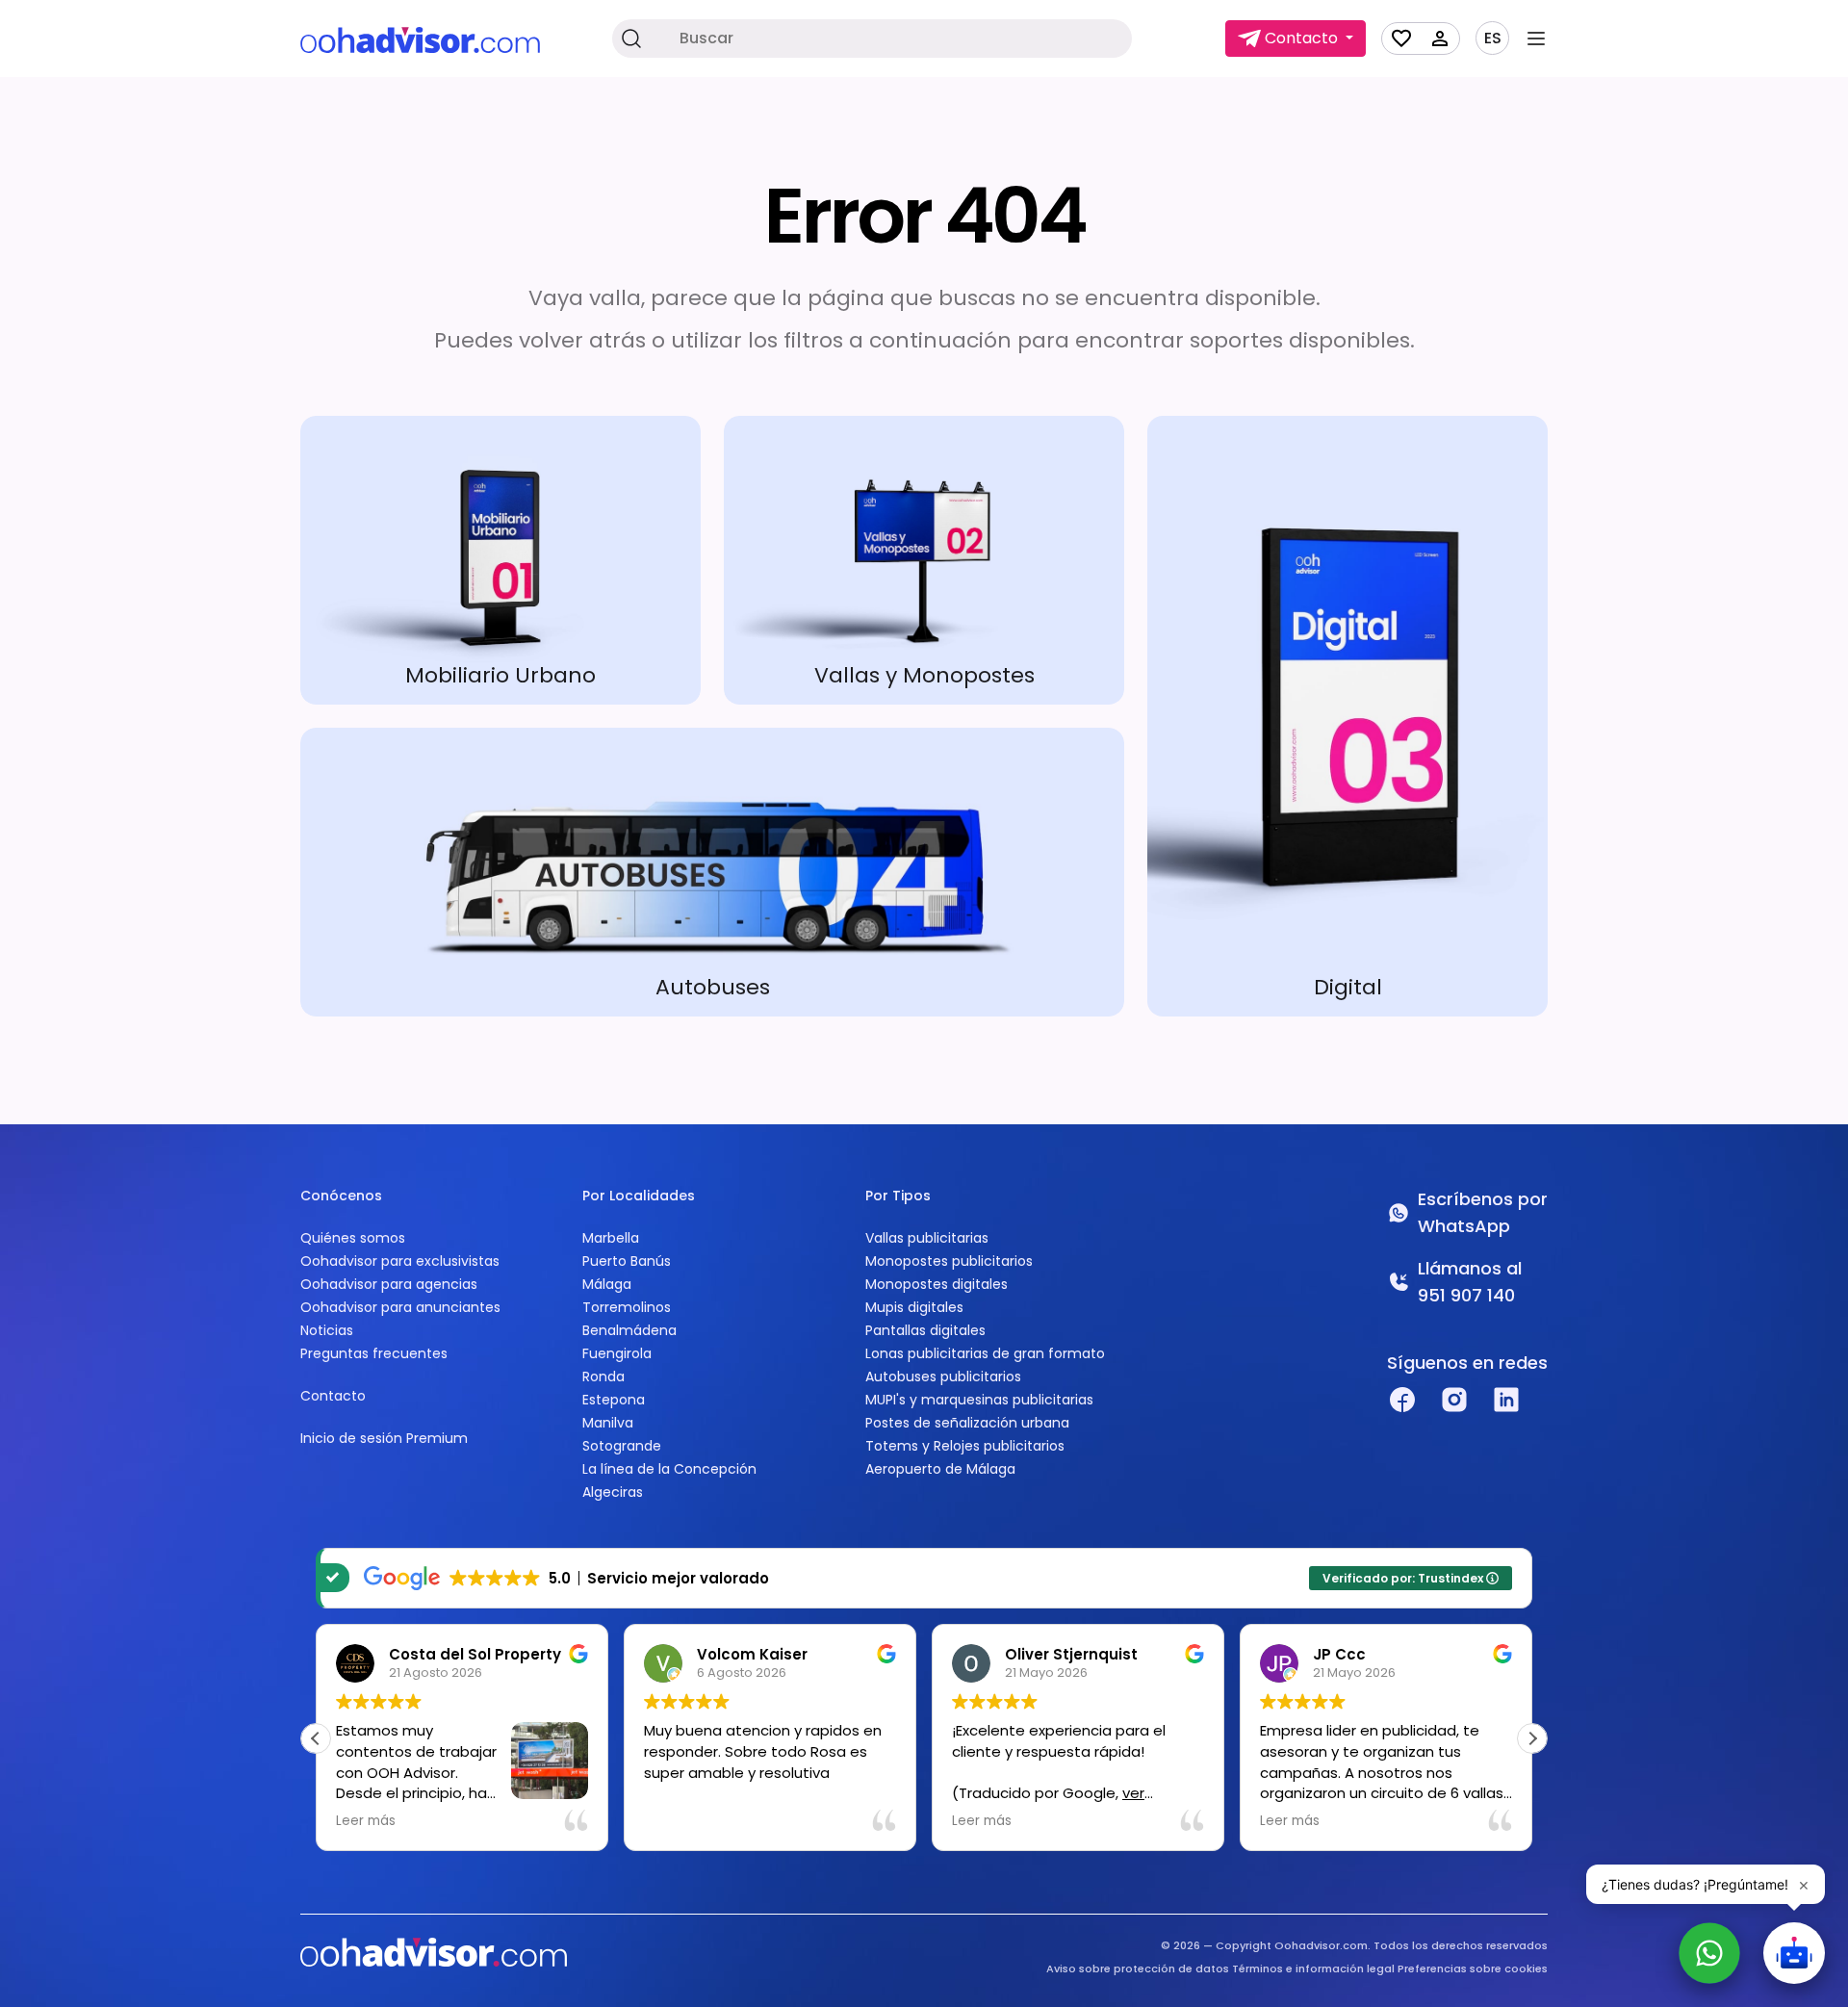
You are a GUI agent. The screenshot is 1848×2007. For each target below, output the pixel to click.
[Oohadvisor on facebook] (1402, 1400)
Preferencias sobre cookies (1473, 1968)
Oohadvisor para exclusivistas (400, 1261)
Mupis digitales (914, 1307)
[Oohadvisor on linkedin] (1506, 1400)
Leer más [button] (366, 1821)
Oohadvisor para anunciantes (400, 1307)
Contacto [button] (1301, 38)
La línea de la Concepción (669, 1469)
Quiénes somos (353, 1238)
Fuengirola (617, 1353)
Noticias (327, 1330)
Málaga (607, 1284)
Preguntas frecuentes (374, 1353)
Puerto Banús (627, 1261)
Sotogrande (622, 1446)
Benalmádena (629, 1330)
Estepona (614, 1400)
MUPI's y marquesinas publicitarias (979, 1400)
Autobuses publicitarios (943, 1377)
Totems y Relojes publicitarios (965, 1446)
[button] (1532, 1738)
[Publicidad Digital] (1347, 716)
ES (1493, 39)
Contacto (333, 1396)
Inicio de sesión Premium (384, 1438)
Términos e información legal (1313, 1968)
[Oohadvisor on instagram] (1454, 1400)
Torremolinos (627, 1307)
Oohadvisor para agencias (389, 1284)
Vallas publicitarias (927, 1238)
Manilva (608, 1423)
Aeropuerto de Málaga (940, 1469)
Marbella (611, 1238)
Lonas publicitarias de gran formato (985, 1353)
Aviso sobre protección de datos (1138, 1968)
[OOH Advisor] (420, 39)
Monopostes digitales (937, 1284)
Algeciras (613, 1492)
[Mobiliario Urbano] (500, 560)
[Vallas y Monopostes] (924, 560)
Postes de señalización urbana (967, 1423)
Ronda (603, 1377)
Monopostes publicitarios (949, 1261)
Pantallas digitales (925, 1330)
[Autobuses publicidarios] (712, 872)
